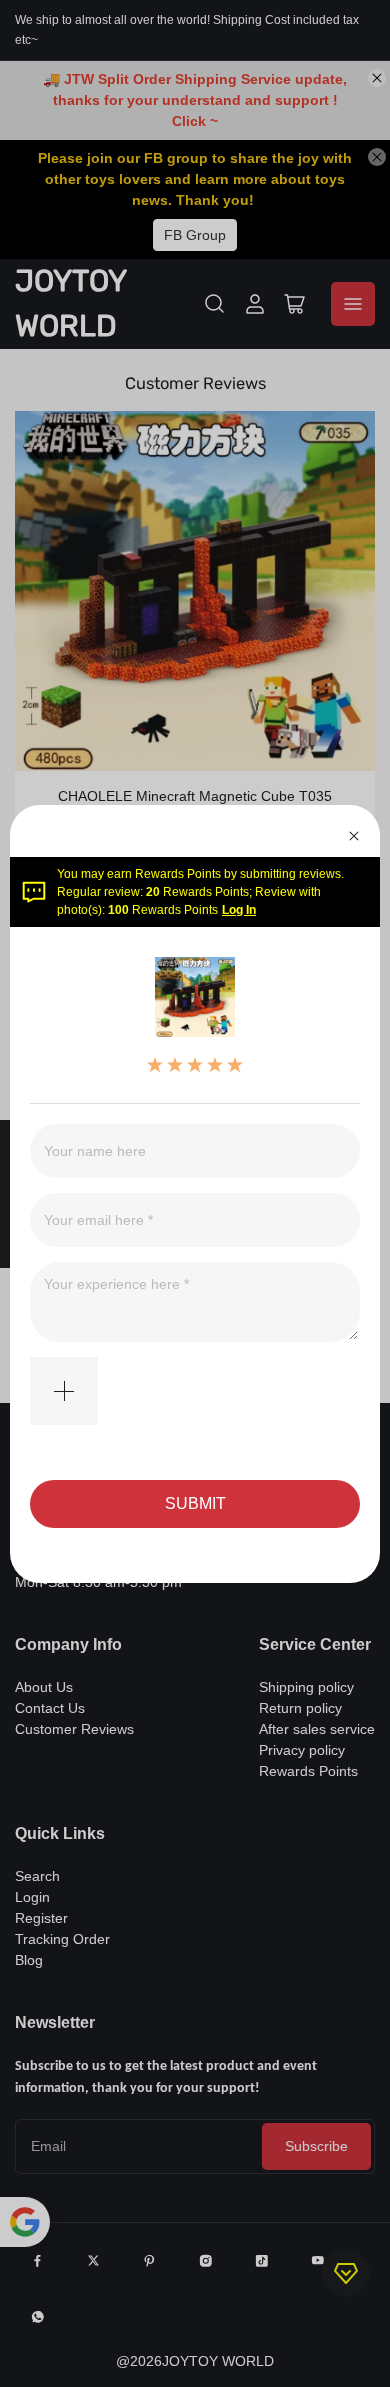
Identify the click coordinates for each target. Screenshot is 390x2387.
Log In (239, 910)
